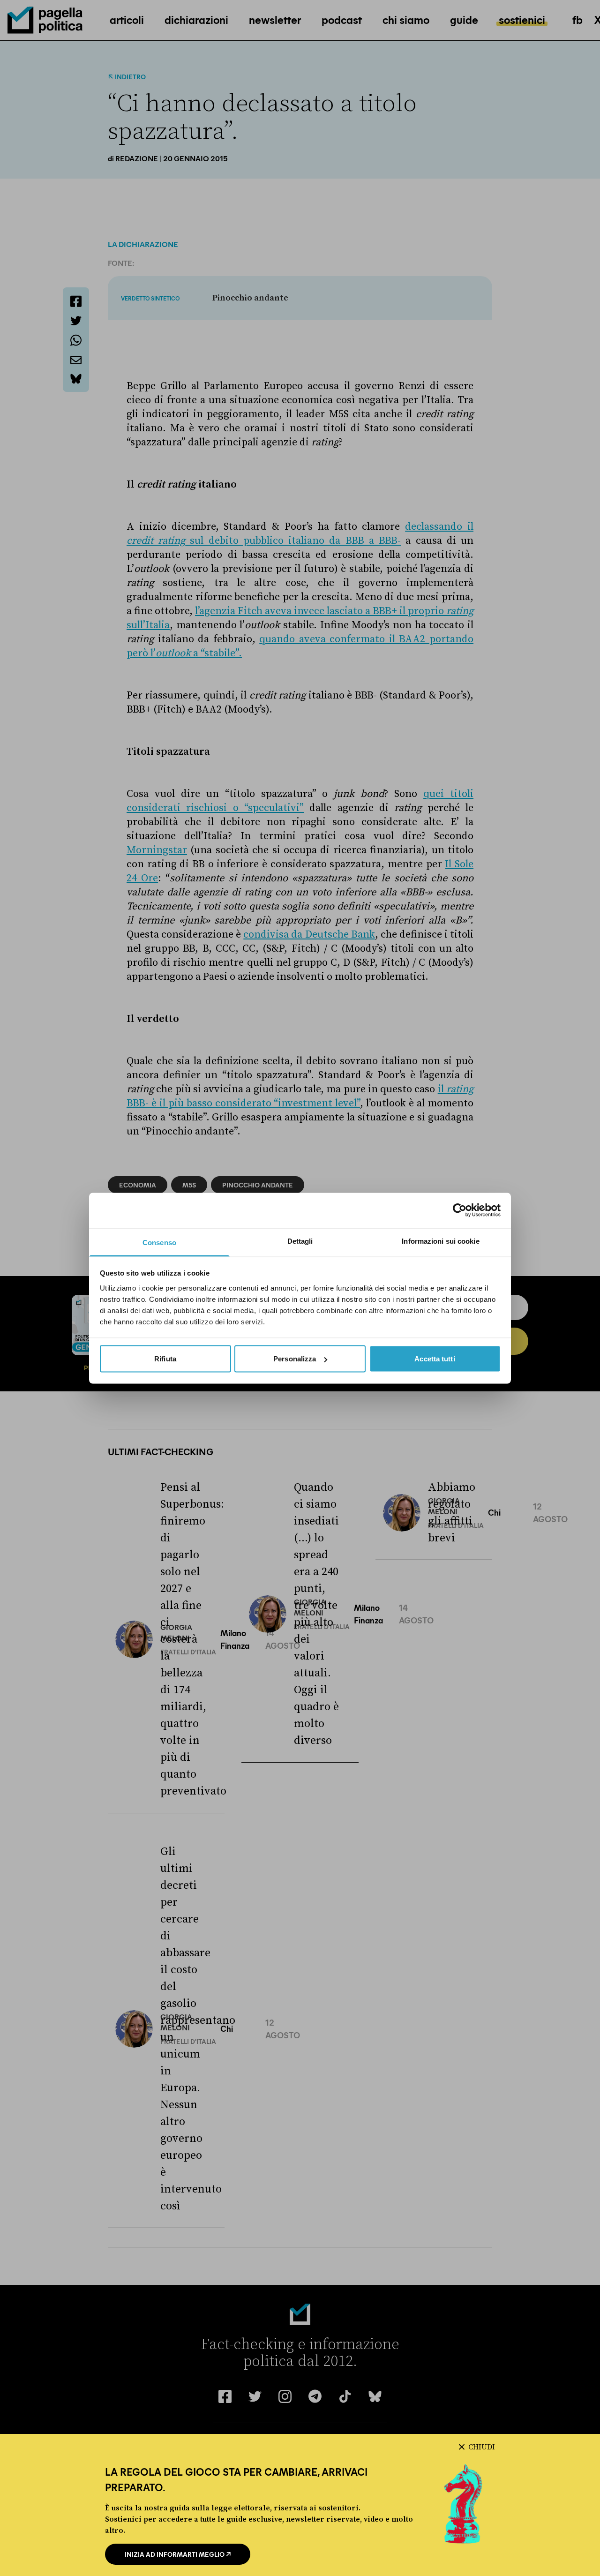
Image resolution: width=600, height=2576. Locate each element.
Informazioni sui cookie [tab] (440, 1241)
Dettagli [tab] (300, 1241)
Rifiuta (165, 1359)
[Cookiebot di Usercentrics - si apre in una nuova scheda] (460, 1210)
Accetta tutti (435, 1359)
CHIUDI (482, 2447)
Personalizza (295, 1359)
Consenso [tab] (159, 1242)
